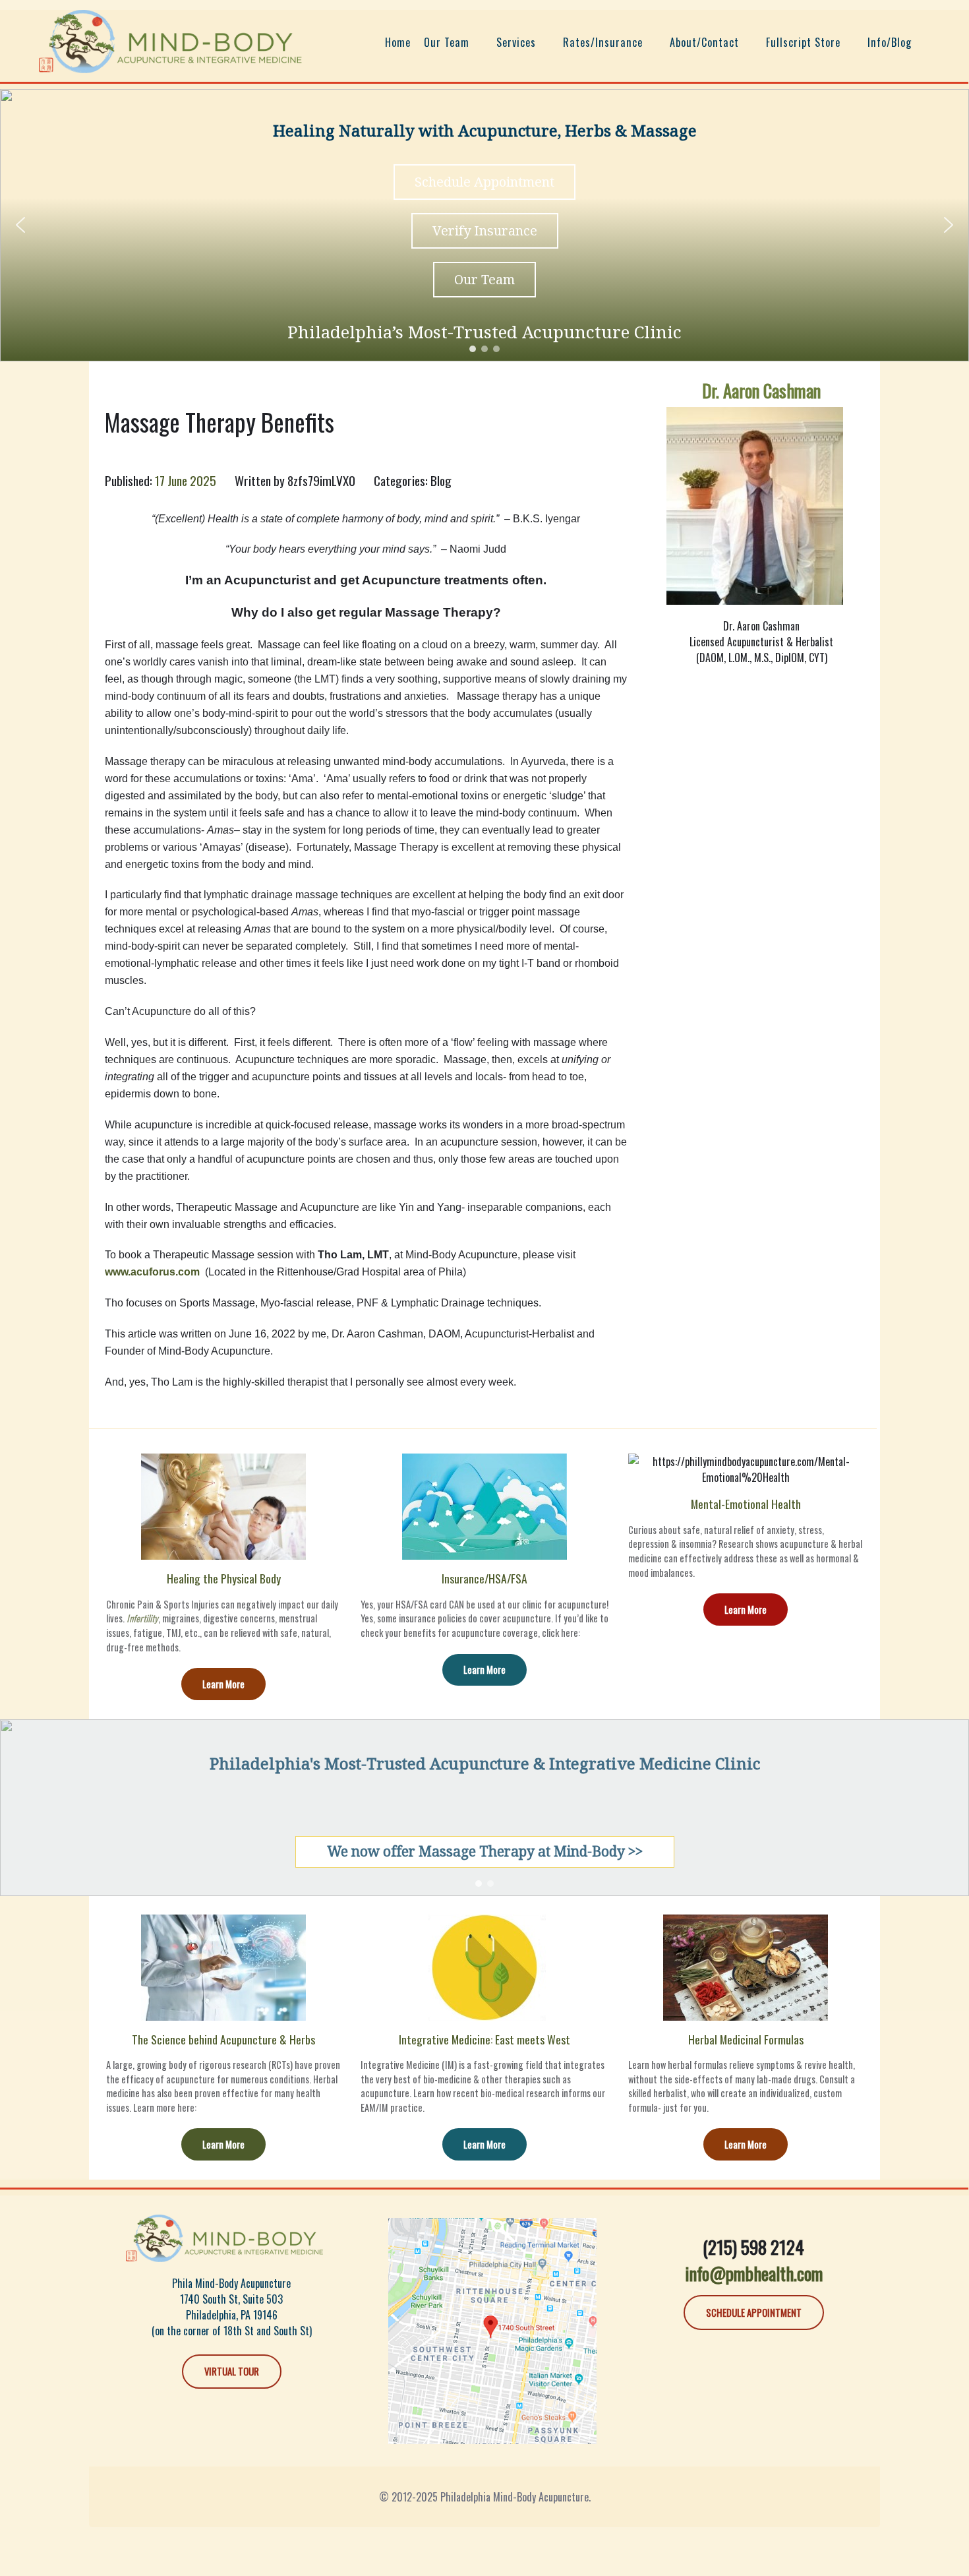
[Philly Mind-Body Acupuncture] (171, 38)
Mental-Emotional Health (746, 1504)
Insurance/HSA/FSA (484, 1578)
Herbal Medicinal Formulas (746, 2039)
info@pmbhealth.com (754, 2273)
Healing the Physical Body (224, 1578)
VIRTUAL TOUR (232, 2371)
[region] (484, 225)
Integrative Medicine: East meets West (484, 2039)
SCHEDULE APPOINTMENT (754, 2312)
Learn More (223, 1684)
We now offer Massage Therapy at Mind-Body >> (485, 1851)
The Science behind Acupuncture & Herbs (223, 2039)
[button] (20, 225)
